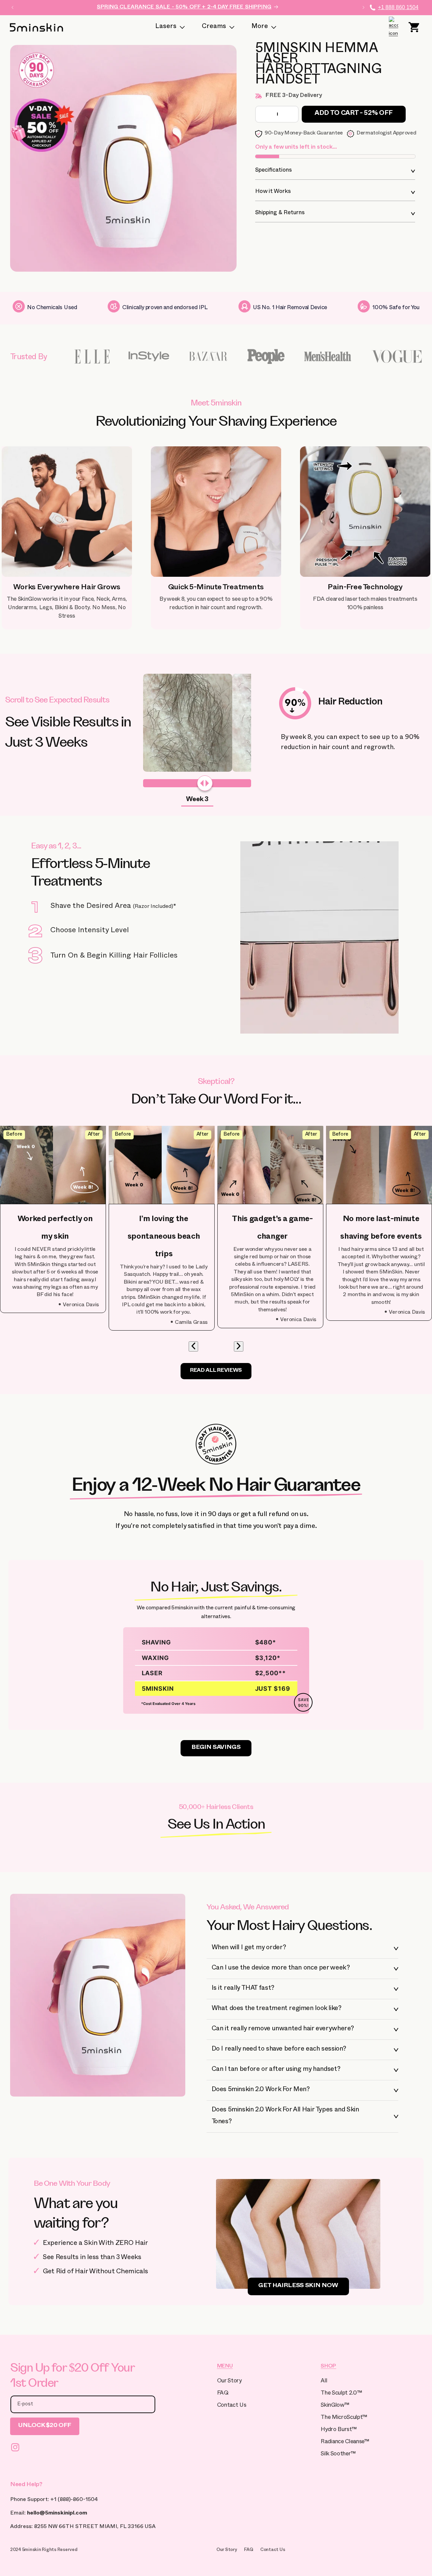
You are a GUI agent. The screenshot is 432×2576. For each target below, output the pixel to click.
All (324, 2382)
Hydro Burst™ (339, 2430)
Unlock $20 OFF (45, 2426)
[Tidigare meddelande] (12, 7)
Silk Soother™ (338, 2455)
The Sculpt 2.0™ (341, 2394)
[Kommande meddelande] (363, 7)
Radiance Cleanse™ (345, 2442)
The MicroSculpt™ (344, 2418)
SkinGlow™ (335, 2406)
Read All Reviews (216, 1371)
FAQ (223, 2394)
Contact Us (232, 2406)
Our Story (229, 2382)
